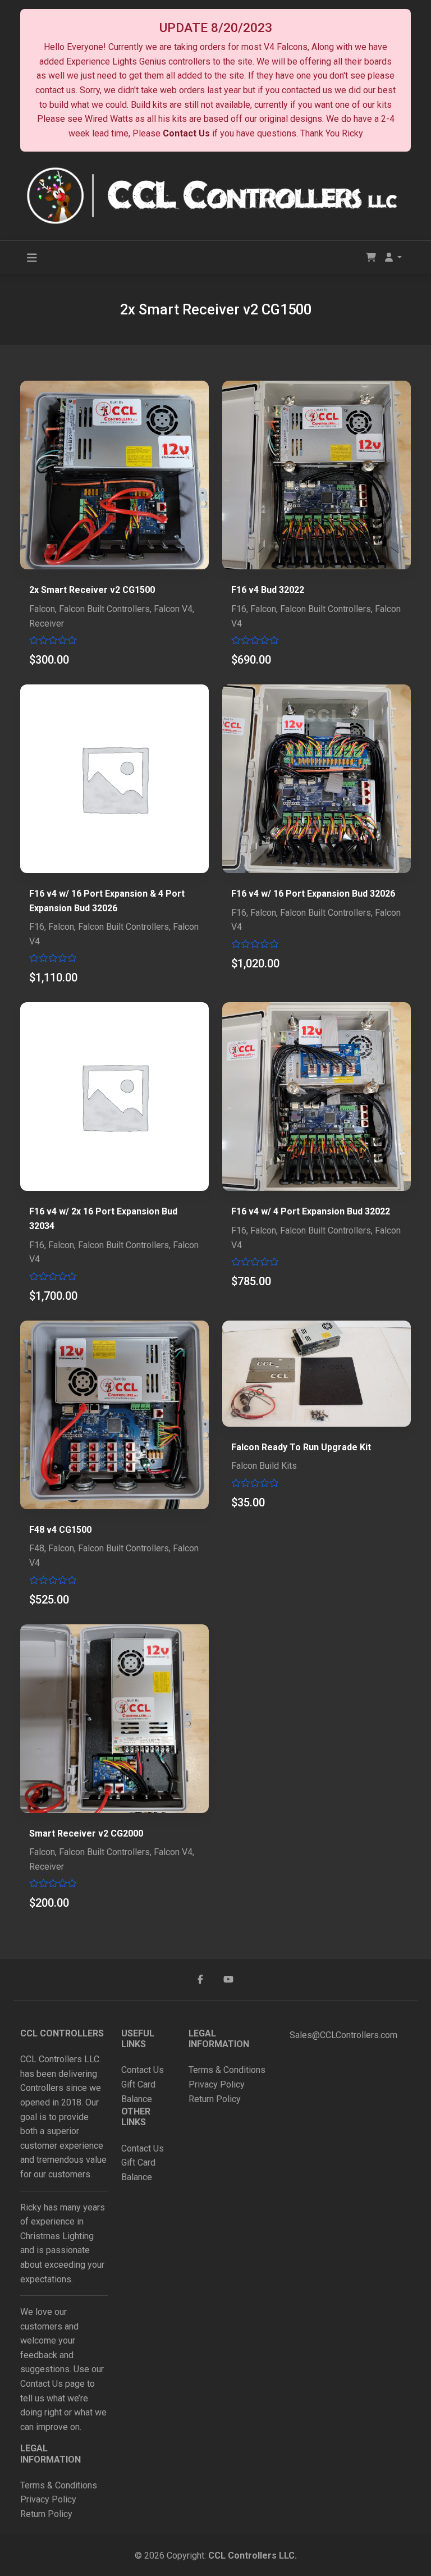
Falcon (42, 609)
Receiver (47, 624)
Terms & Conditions (59, 2485)
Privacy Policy (49, 2499)
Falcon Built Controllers (104, 609)
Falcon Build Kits (264, 1466)
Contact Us (186, 133)
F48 (37, 1548)
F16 (239, 609)
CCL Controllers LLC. (253, 2556)
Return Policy (46, 2514)
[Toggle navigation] (32, 258)
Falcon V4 (173, 609)
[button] (393, 258)
